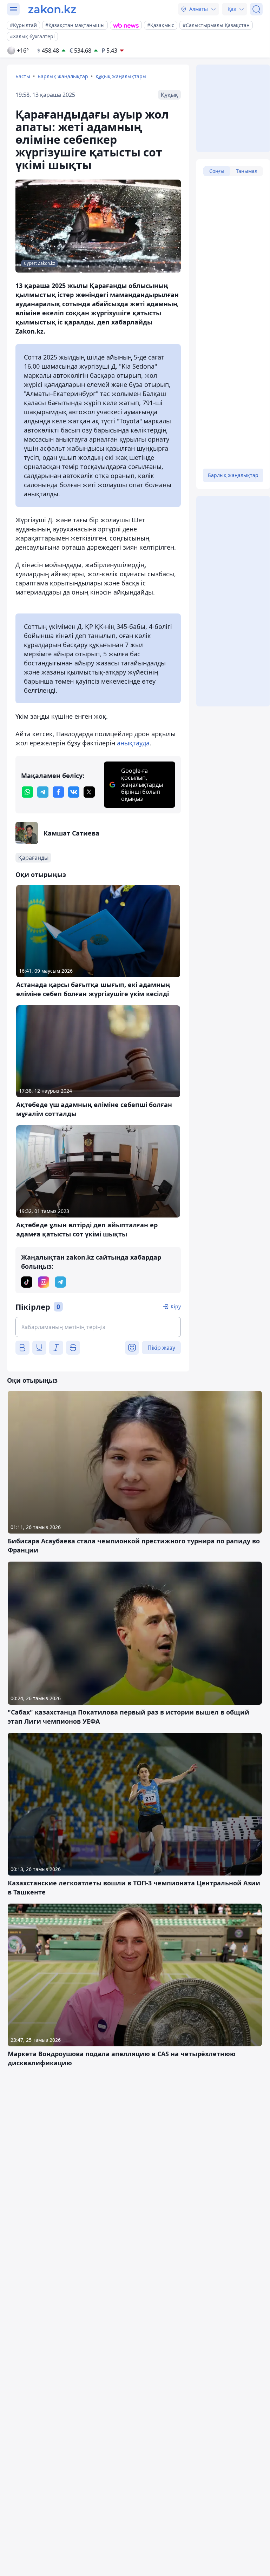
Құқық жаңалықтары (121, 76)
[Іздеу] (256, 9)
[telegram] (43, 792)
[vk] (74, 792)
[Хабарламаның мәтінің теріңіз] (98, 1327)
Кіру (176, 1306)
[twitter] (89, 792)
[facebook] (58, 792)
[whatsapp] (27, 792)
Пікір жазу (161, 1348)
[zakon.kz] (52, 9)
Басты (23, 76)
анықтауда (133, 743)
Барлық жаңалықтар (63, 76)
